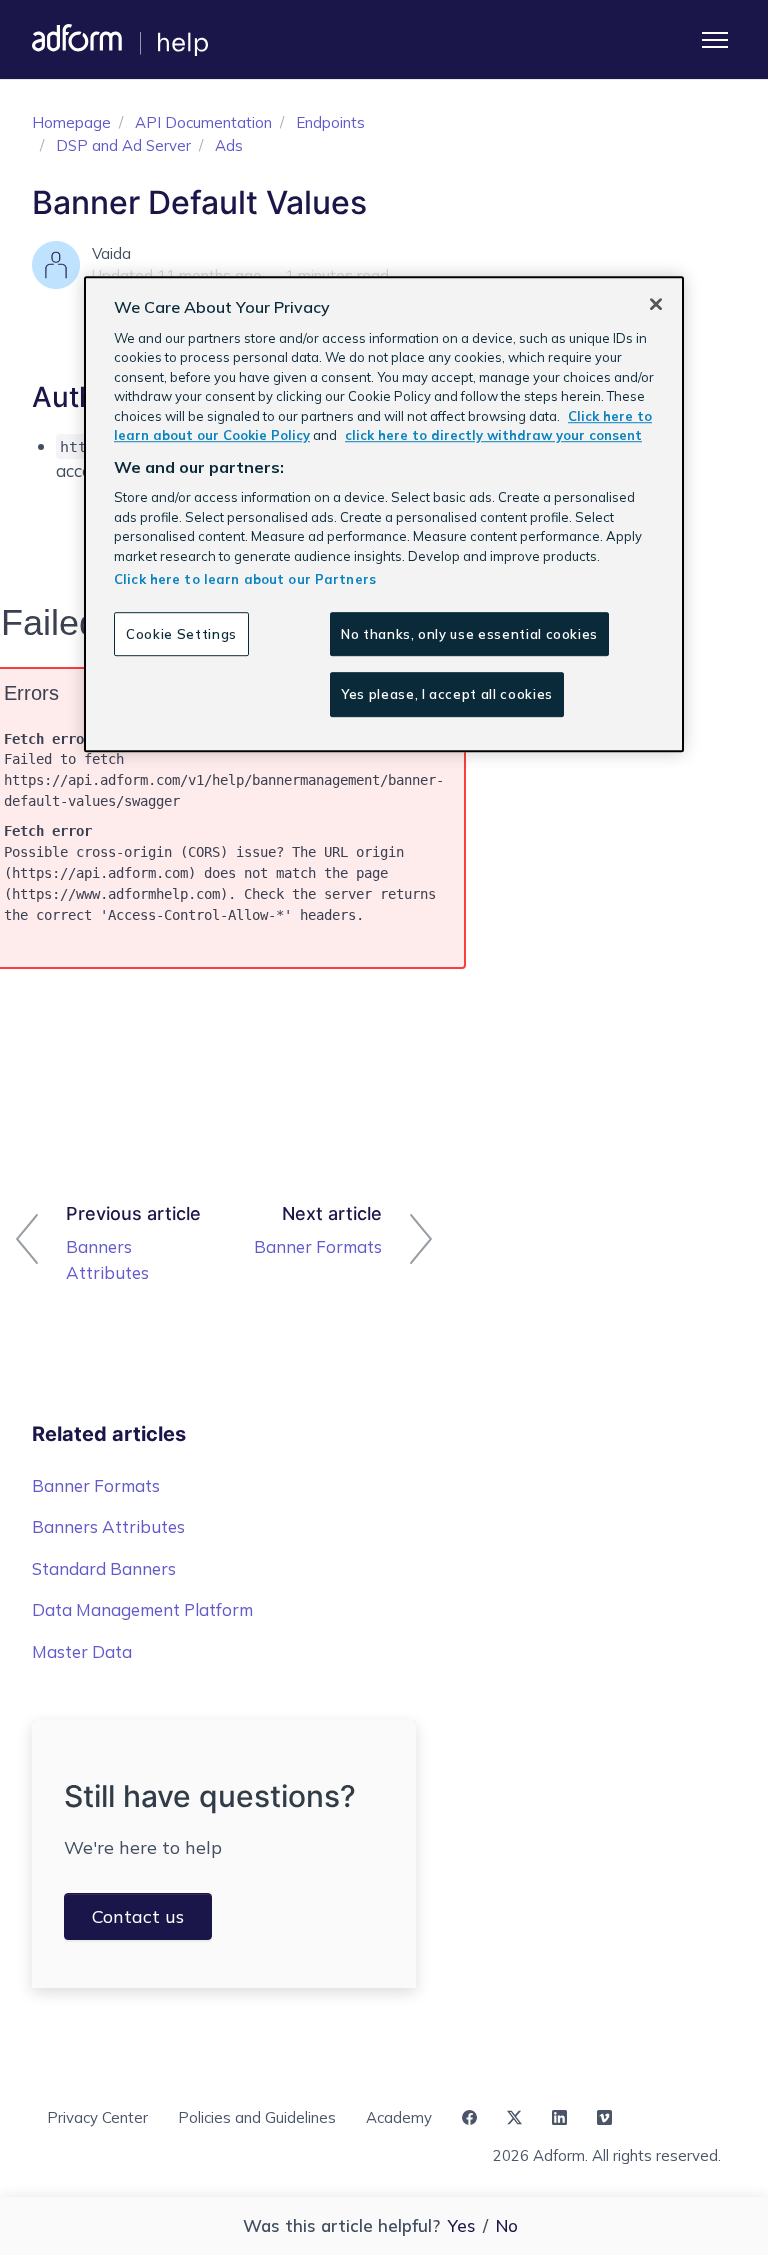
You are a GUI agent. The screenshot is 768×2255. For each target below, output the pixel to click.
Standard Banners (104, 1568)
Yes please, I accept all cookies (447, 695)
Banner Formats (318, 1246)
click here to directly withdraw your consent (493, 435)
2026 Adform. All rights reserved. (607, 2155)
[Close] (656, 304)
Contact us (138, 1916)
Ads (229, 145)
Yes (461, 2225)
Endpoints (330, 122)
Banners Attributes (107, 1259)
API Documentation (203, 122)
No (507, 2225)
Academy (399, 2117)
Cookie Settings (181, 634)
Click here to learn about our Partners (245, 579)
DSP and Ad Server (123, 145)
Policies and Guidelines (257, 2117)
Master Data (82, 1651)
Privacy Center (97, 2117)
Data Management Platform (142, 1609)
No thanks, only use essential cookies (469, 634)
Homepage (71, 122)
